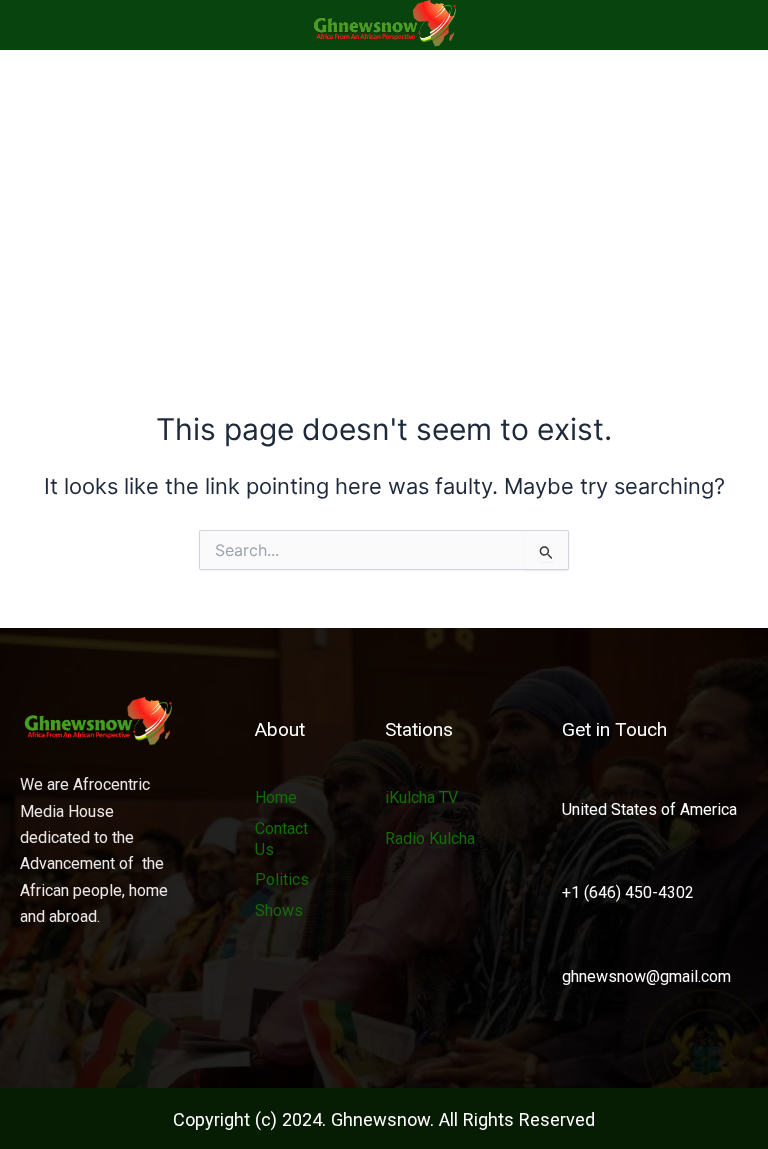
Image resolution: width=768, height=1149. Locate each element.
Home (276, 797)
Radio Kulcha (430, 838)
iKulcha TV (421, 797)
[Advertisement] (384, 200)
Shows (279, 910)
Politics (282, 879)
